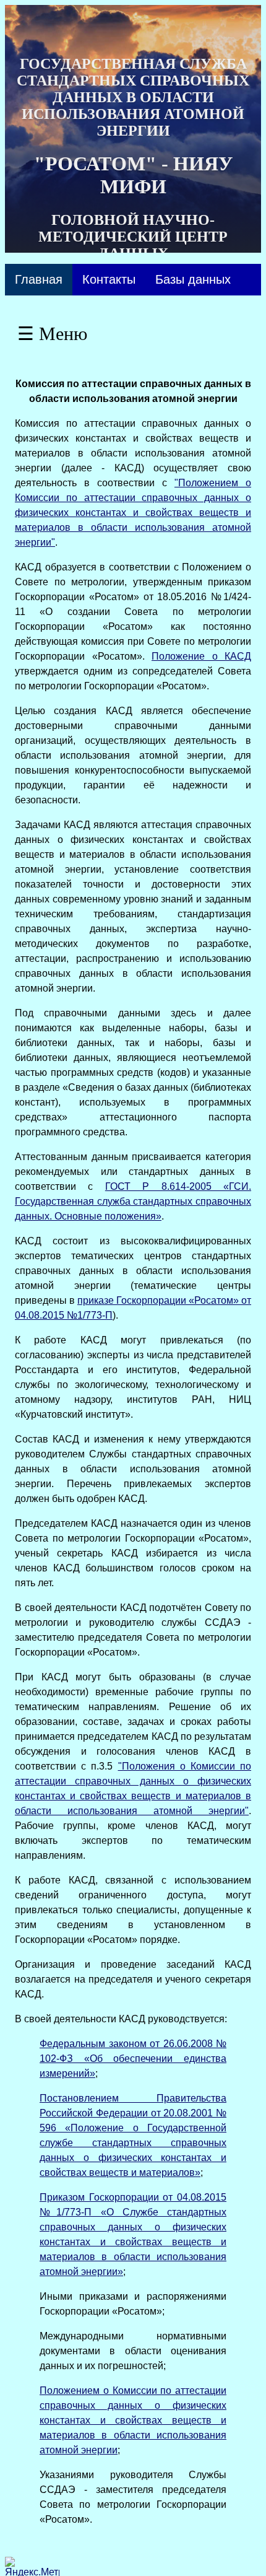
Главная (39, 279)
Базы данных (193, 279)
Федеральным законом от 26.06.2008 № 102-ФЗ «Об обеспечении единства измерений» (133, 2059)
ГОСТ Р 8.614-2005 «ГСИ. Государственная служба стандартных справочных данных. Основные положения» (133, 1201)
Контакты (109, 279)
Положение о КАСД (201, 656)
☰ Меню (52, 334)
